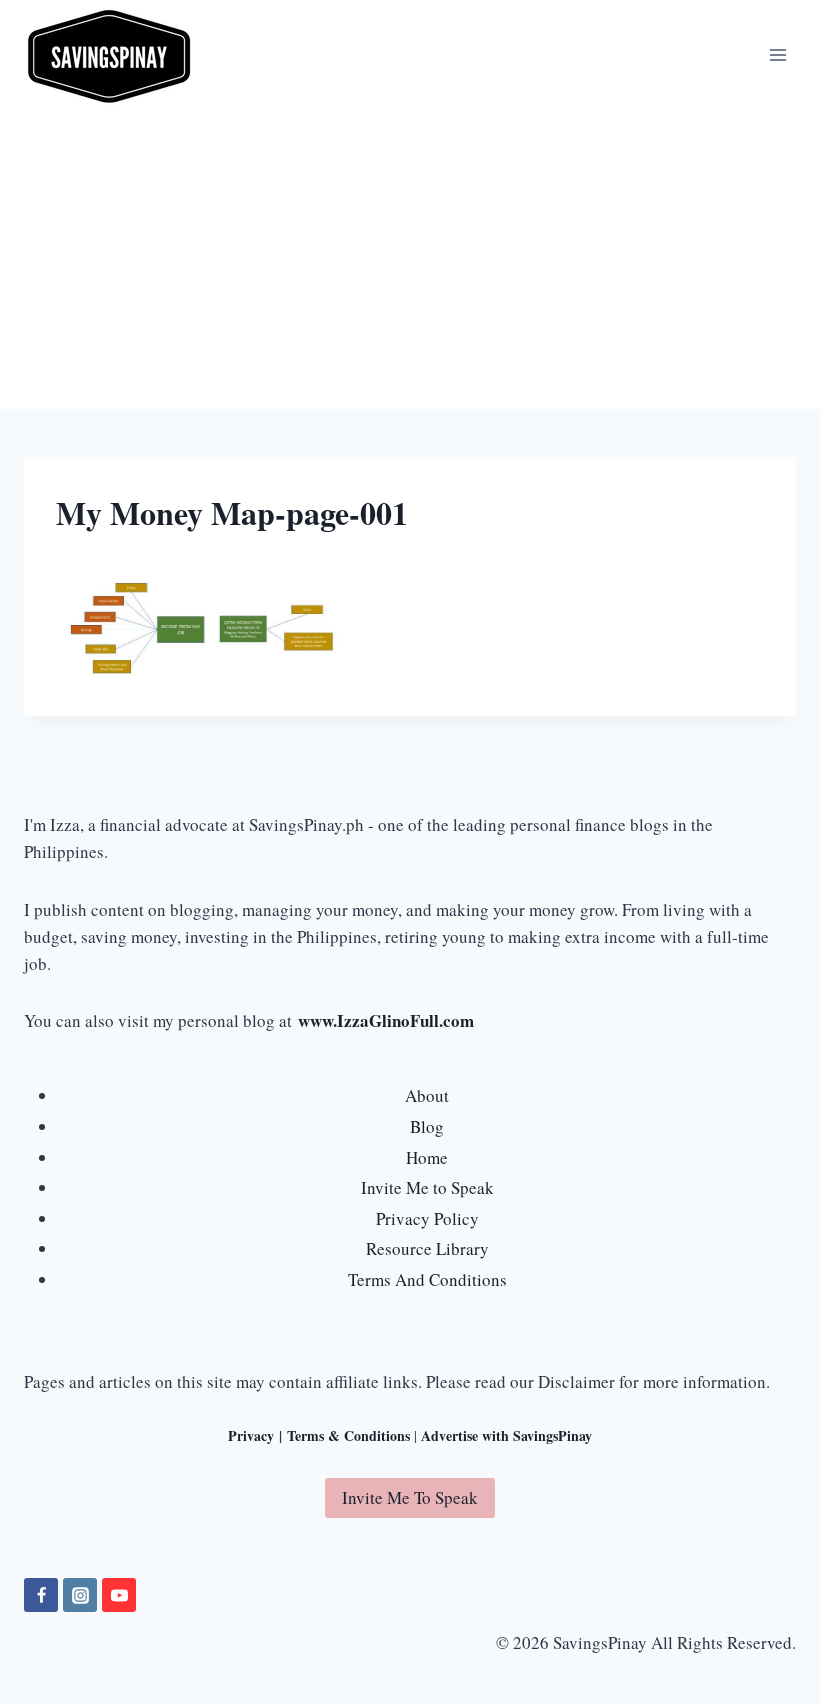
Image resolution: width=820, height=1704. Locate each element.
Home (427, 1157)
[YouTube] (119, 1595)
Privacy (251, 1435)
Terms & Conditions (348, 1435)
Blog (427, 1126)
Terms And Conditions (427, 1279)
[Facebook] (41, 1595)
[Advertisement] (410, 259)
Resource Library (427, 1248)
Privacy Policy (427, 1218)
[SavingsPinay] (109, 54)
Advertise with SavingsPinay (506, 1435)
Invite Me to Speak (427, 1187)
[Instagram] (80, 1595)
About (427, 1095)
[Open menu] (777, 54)
